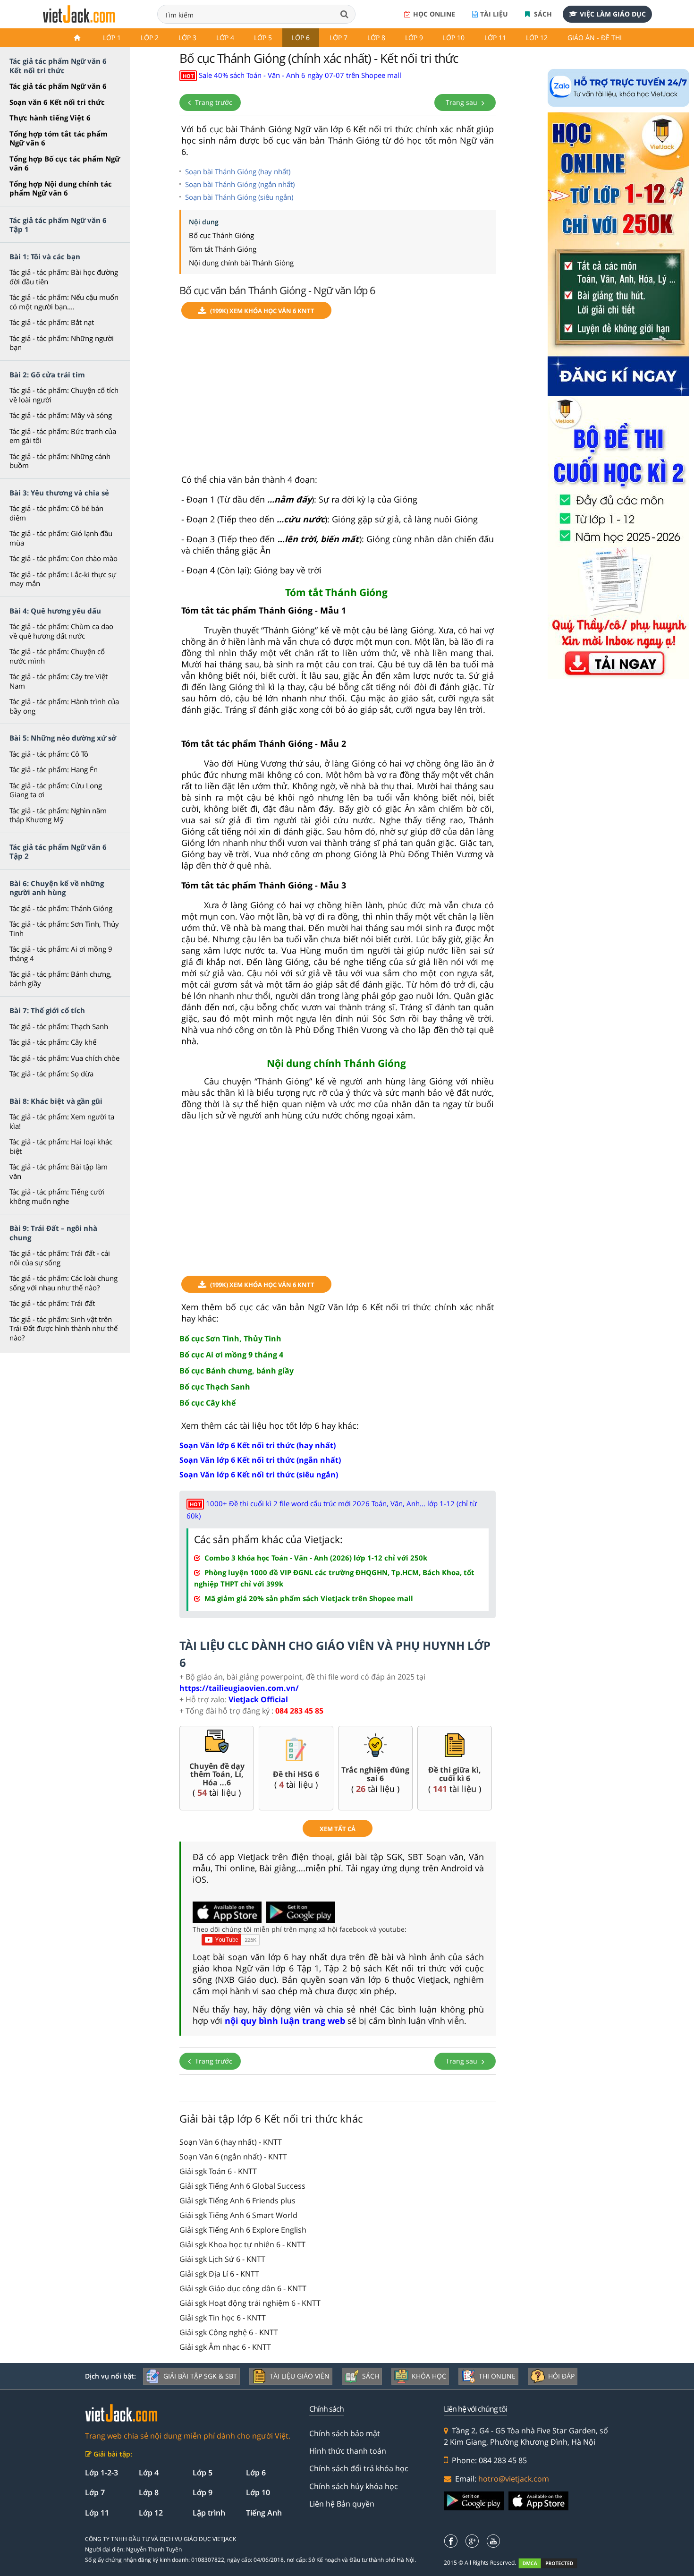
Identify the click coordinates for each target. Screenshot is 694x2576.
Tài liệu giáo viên (300, 2376)
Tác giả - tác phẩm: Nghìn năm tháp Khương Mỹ (58, 815)
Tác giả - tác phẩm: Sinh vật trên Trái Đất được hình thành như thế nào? (63, 1328)
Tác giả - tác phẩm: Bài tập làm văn (59, 1171)
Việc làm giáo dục (613, 14)
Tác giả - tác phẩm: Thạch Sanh (59, 1026)
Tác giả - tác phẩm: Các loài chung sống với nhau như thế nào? (63, 1283)
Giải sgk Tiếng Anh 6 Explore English (243, 2230)
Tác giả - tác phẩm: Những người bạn (62, 343)
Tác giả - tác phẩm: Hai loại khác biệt (61, 1146)
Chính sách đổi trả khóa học (359, 2468)
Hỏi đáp (561, 2376)
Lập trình (209, 2513)
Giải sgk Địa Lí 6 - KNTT (219, 2274)
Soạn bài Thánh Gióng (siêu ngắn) (239, 197)
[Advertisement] (338, 401)
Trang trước (213, 102)
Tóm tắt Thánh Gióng (223, 249)
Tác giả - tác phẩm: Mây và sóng (61, 415)
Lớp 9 (414, 38)
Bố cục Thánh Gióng (221, 235)
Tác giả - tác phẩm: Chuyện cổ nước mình (57, 656)
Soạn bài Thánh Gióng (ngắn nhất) (240, 184)
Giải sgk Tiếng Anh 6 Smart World (238, 2215)
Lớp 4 (225, 38)
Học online (434, 14)
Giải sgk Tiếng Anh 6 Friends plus (237, 2201)
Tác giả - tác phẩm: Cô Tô (49, 754)
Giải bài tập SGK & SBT (200, 2376)
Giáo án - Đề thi (595, 38)
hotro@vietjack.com (514, 2479)
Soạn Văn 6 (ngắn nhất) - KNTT (233, 2157)
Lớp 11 (495, 38)
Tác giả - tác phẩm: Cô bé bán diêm (56, 513)
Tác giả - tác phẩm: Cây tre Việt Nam (59, 681)
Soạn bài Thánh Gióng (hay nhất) (238, 171)
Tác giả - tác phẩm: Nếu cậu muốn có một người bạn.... (64, 302)
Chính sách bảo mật (345, 2433)
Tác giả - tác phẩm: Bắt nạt (52, 322)
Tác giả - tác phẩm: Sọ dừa (51, 1074)
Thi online (497, 2376)
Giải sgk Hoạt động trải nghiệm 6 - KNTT (250, 2303)
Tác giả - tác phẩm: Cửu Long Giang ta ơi (56, 790)
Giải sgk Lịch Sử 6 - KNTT (222, 2259)
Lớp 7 (339, 38)
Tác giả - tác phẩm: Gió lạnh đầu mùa (61, 538)
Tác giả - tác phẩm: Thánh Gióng (61, 908)
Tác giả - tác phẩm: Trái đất (52, 1303)
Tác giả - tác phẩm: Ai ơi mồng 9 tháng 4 (61, 954)
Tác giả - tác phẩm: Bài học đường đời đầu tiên (64, 277)
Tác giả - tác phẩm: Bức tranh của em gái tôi (63, 436)
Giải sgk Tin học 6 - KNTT (223, 2318)
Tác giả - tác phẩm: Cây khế (53, 1042)
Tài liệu (494, 14)
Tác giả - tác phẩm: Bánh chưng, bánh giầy (61, 979)
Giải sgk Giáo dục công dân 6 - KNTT (243, 2288)
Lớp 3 (187, 38)
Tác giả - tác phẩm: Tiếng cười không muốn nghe (57, 1196)
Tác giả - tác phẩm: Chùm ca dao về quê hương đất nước (61, 631)
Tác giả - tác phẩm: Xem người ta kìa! (62, 1121)
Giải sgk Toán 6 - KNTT (218, 2171)
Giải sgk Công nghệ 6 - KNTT (229, 2332)
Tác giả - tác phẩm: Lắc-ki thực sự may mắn (63, 579)
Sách (542, 14)
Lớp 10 (454, 38)
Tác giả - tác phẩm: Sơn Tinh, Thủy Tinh (64, 929)
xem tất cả (338, 1829)
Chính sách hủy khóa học (354, 2486)
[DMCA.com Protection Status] (553, 2563)
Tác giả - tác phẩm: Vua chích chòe (64, 1058)
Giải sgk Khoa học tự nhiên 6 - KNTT (242, 2244)
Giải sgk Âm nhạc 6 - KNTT (225, 2347)
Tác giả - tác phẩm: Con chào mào (63, 558)
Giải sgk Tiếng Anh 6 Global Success (242, 2186)
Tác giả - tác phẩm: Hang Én (54, 769)
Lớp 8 (376, 38)
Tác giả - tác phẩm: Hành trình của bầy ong (64, 706)
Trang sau (462, 102)
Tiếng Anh (264, 2513)
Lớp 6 (301, 38)
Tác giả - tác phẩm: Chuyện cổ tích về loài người (64, 395)
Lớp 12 (537, 38)
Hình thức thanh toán (348, 2451)
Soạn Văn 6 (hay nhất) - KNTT (231, 2142)
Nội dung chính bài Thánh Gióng (241, 263)
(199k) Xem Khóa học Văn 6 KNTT (262, 311)
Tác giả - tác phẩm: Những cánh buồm (60, 461)
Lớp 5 (263, 38)
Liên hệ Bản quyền (342, 2504)
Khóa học (429, 2376)
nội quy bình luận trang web (285, 2021)
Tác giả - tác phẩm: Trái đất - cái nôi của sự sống (60, 1258)
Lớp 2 (150, 38)
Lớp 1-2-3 (102, 2473)
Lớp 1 (112, 38)
